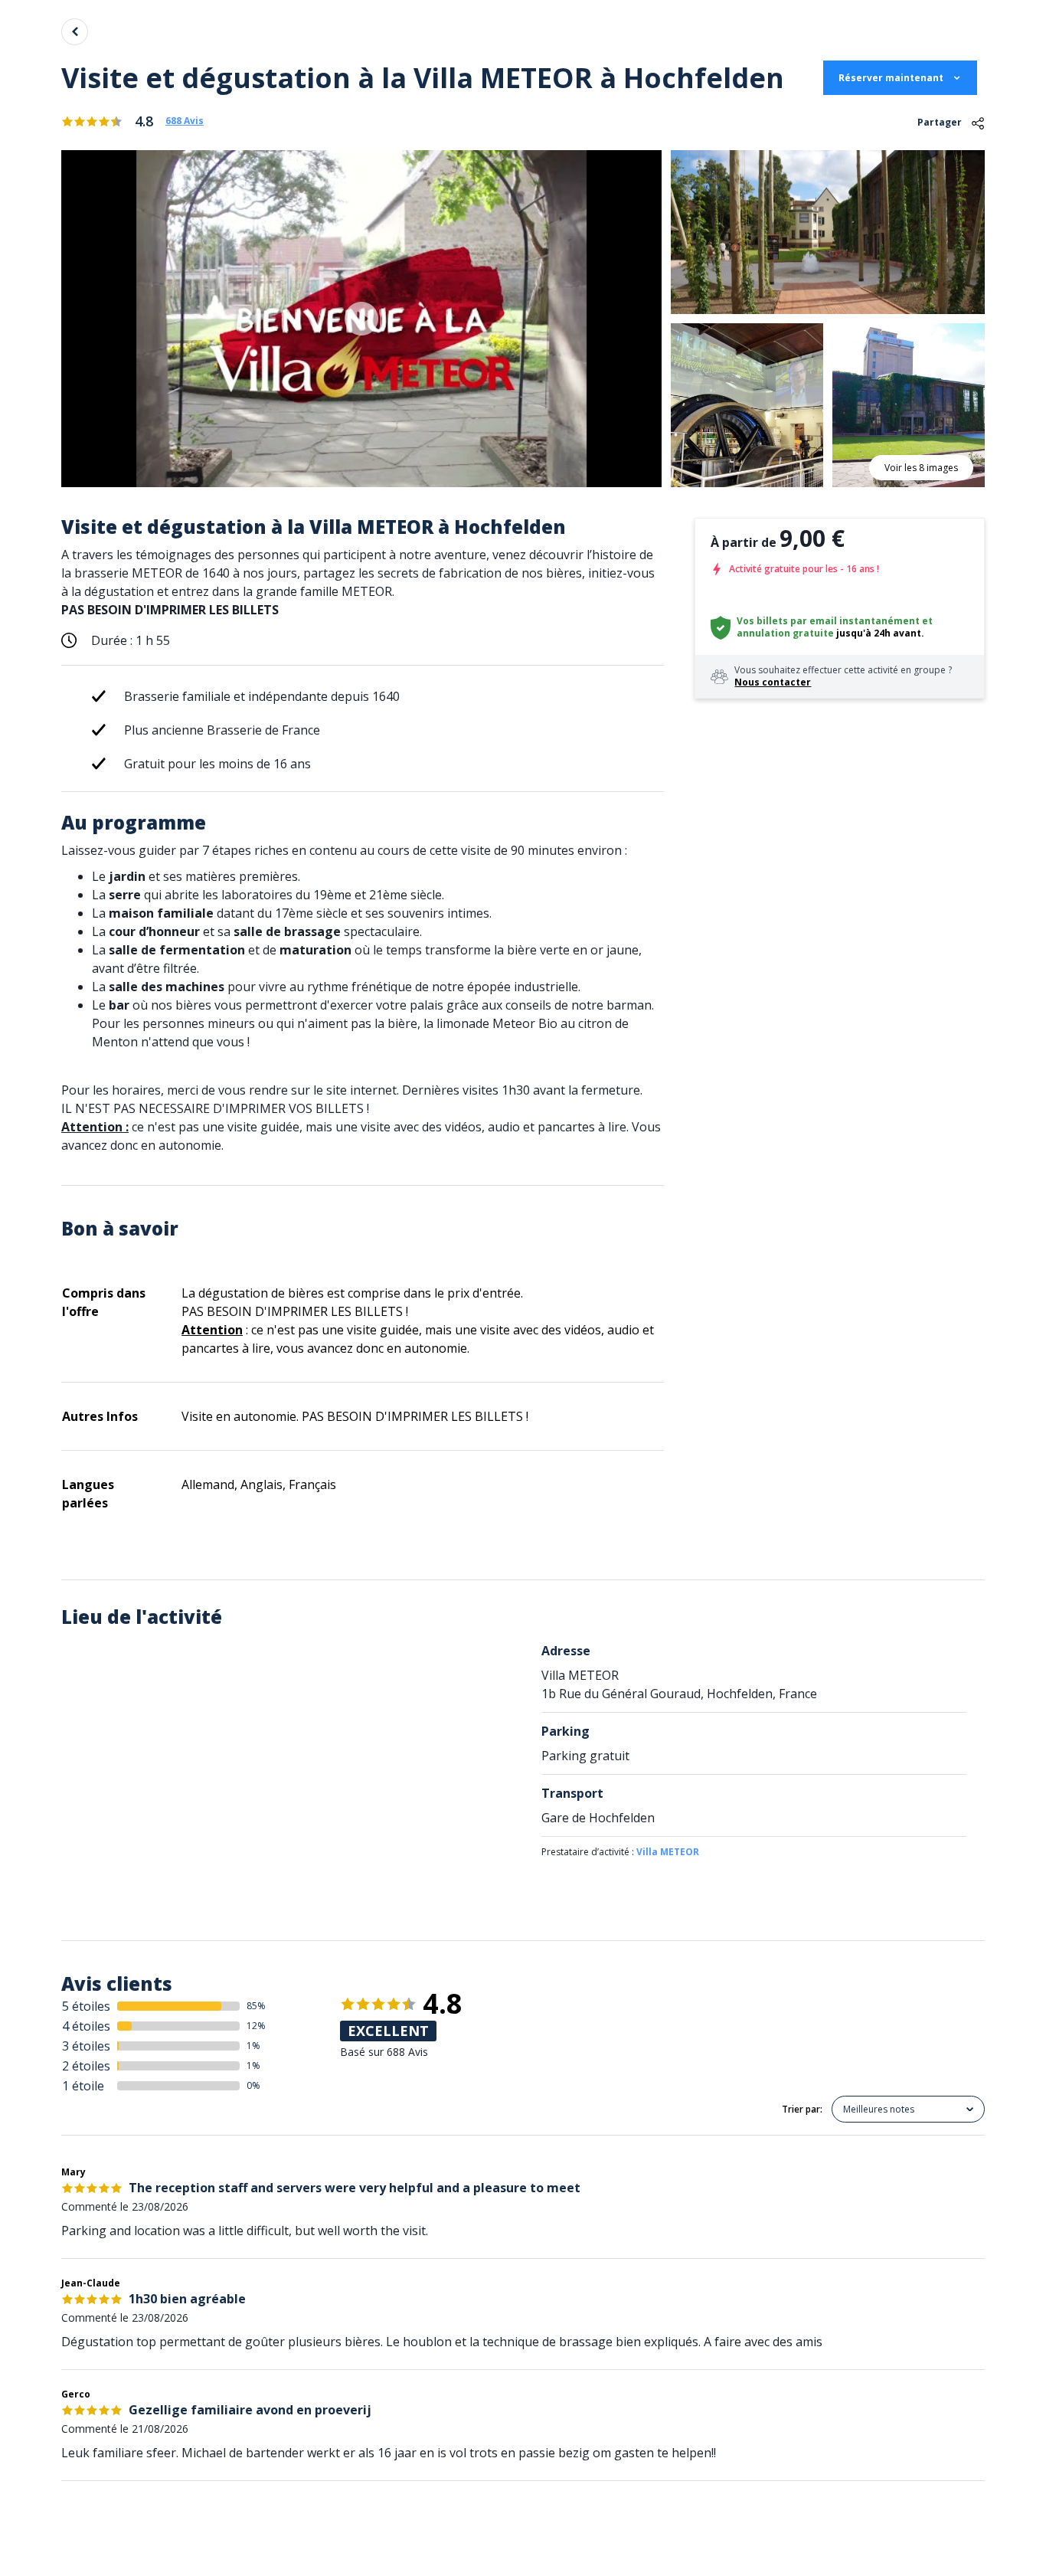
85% (256, 2006)
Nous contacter (773, 682)
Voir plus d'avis (190, 2528)
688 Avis (185, 121)
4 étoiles (86, 2026)
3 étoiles (86, 2046)
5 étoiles (86, 2006)
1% (253, 2046)
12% (256, 2026)
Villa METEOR (668, 1852)
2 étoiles (86, 2066)
